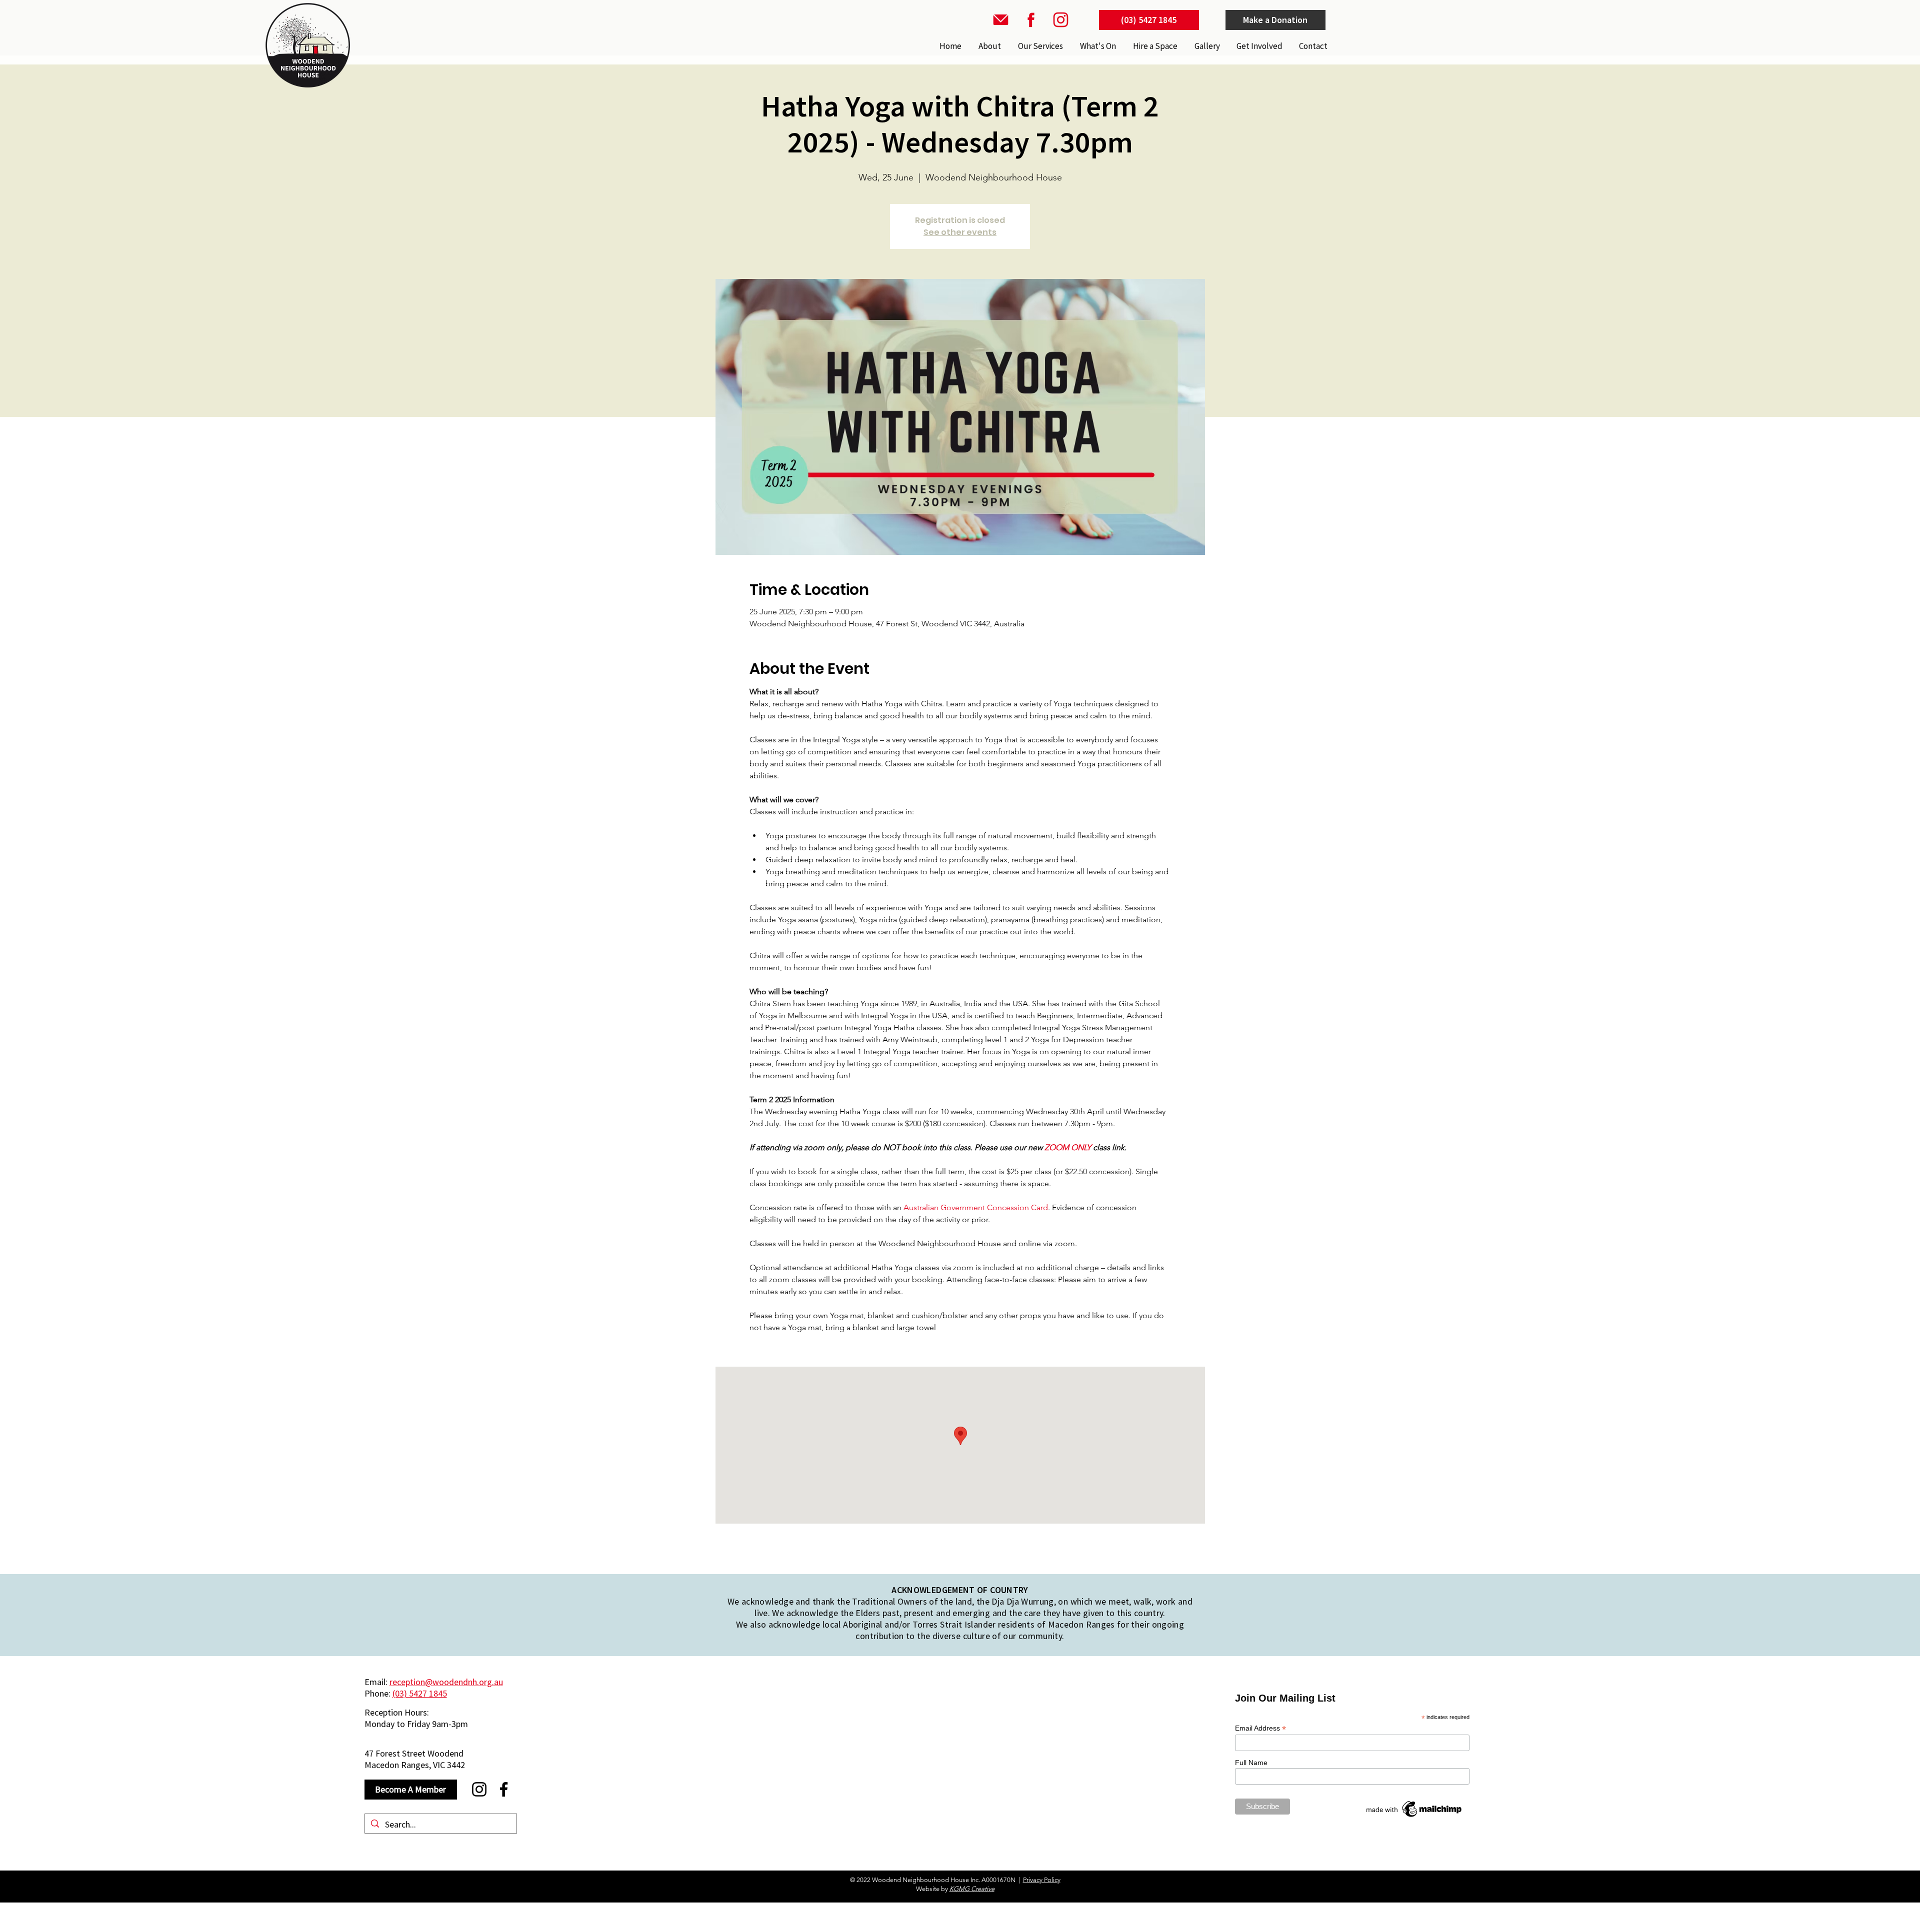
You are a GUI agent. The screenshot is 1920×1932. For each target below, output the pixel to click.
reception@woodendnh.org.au (446, 1682)
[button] (1039, 46)
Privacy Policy (1042, 1880)
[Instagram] (479, 1789)
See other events (960, 232)
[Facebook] (504, 1789)
